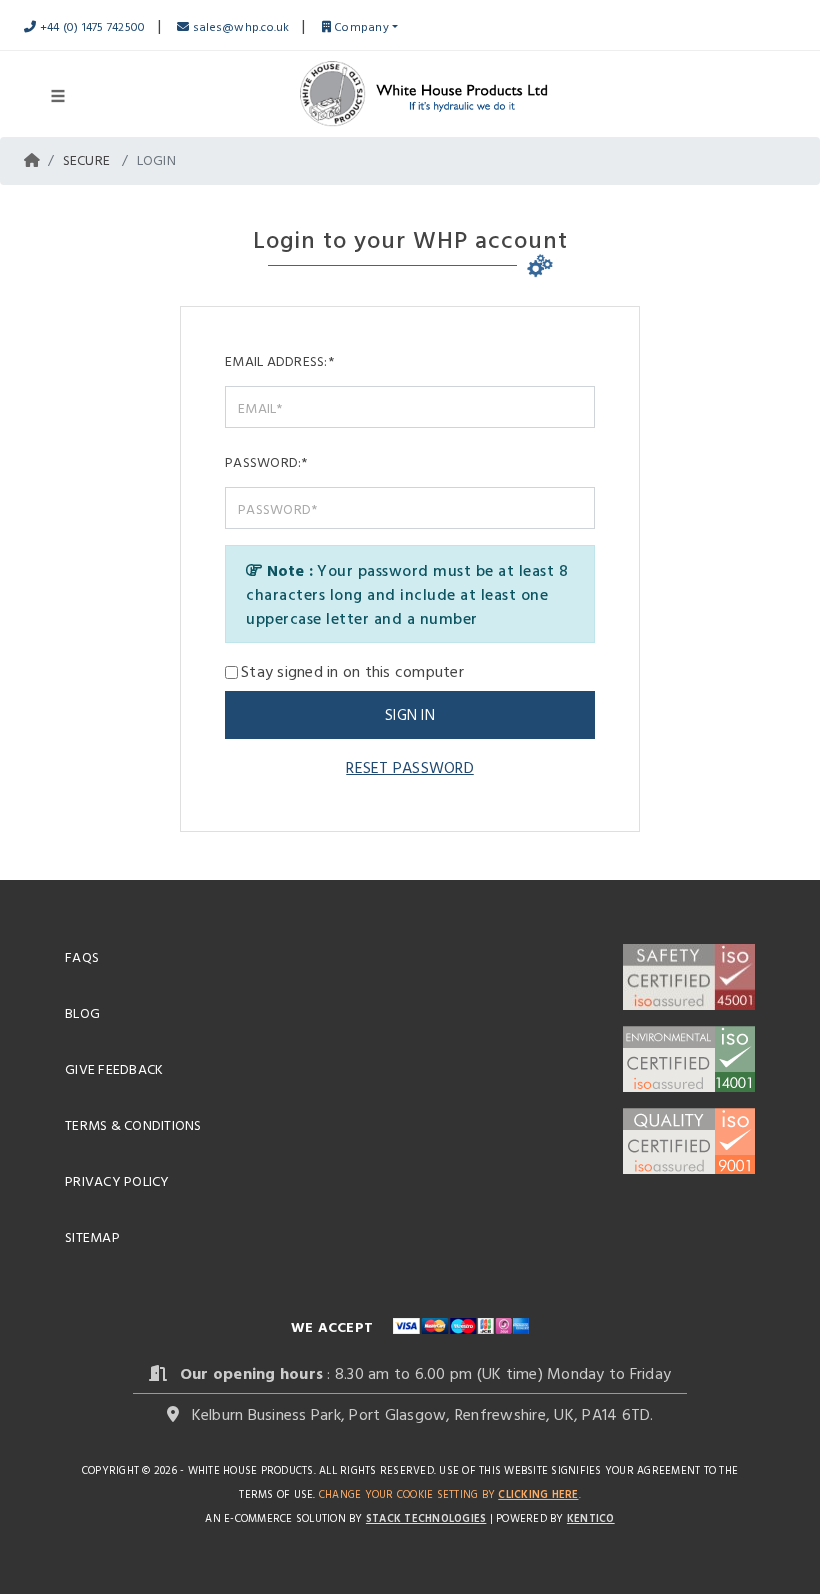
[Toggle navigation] (58, 94)
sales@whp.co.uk (239, 26)
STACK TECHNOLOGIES (426, 1518)
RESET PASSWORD (410, 767)
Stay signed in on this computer (352, 671)
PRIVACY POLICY (117, 1180)
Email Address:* (279, 360)
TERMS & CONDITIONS (133, 1124)
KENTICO (591, 1518)
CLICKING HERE (538, 1494)
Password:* (266, 461)
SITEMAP (92, 1236)
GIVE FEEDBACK (114, 1068)
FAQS (82, 956)
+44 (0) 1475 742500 (90, 26)
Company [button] (360, 26)
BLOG (82, 1012)
